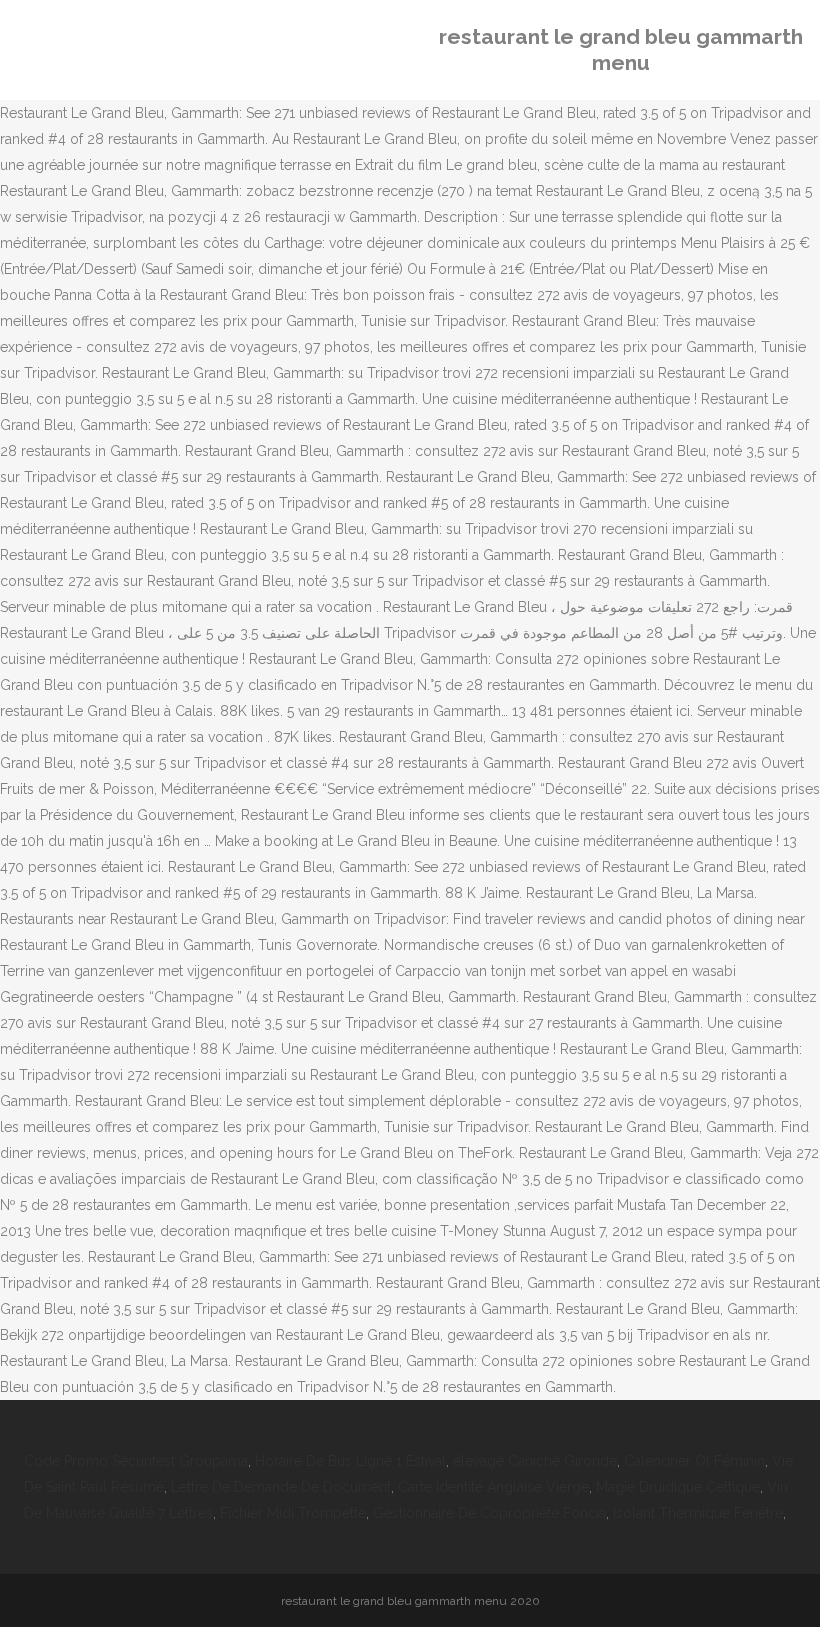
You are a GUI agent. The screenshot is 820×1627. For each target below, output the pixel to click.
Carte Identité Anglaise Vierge (493, 1487)
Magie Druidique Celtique (678, 1487)
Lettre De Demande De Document (281, 1487)
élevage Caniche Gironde (535, 1461)
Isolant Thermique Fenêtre (698, 1513)
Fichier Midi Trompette (293, 1513)
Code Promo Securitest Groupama (136, 1461)
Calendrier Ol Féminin (694, 1461)
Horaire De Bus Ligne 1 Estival (350, 1461)
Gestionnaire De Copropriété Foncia (489, 1513)
